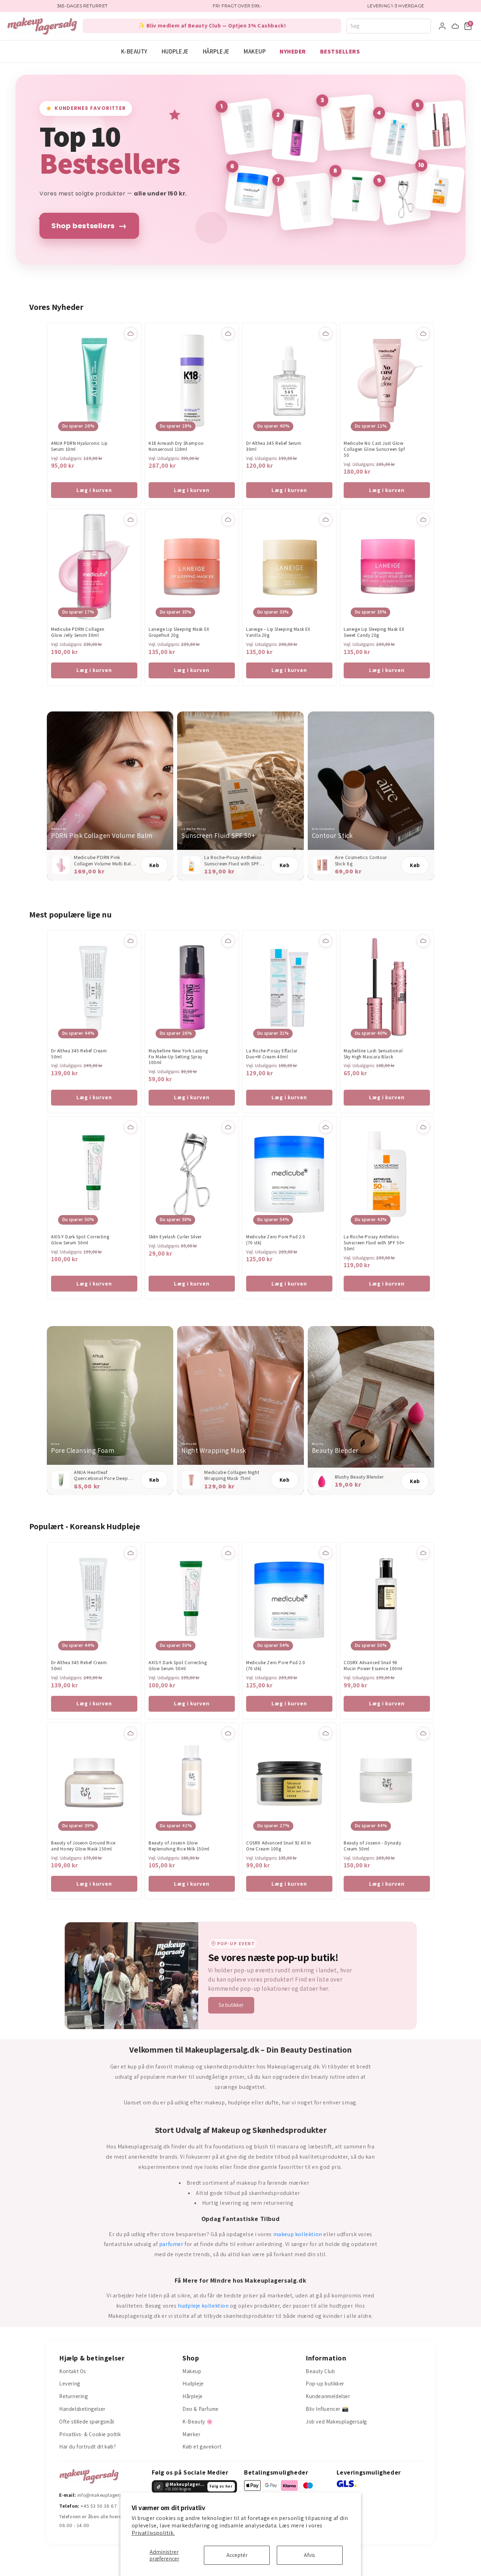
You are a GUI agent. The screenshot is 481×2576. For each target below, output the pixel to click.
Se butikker (231, 2005)
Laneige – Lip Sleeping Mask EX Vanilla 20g (278, 632)
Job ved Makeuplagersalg (336, 2422)
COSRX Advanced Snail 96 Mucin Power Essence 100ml (373, 1666)
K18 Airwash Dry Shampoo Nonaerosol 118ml (176, 446)
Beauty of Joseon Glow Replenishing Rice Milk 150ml (179, 1846)
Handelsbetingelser (82, 2409)
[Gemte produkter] (455, 26)
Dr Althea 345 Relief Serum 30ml (274, 446)
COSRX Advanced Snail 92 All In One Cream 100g (279, 1846)
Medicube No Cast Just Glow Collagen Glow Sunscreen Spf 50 (374, 449)
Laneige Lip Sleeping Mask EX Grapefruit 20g (179, 632)
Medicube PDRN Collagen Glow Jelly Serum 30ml (78, 632)
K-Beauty (134, 51)
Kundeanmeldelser (328, 2396)
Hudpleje (175, 51)
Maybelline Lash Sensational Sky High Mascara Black (373, 1054)
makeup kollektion (298, 2234)
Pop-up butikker (325, 2384)
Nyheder (293, 51)
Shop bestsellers (89, 226)
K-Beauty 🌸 (198, 2422)
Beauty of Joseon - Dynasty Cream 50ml (373, 1846)
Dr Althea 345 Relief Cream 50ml (79, 1054)
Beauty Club (320, 2371)
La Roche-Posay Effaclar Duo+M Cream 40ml (272, 1054)
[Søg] (428, 26)
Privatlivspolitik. (153, 2533)
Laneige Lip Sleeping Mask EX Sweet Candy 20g (374, 632)
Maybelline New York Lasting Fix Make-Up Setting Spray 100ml (178, 1057)
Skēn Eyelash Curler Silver (175, 1237)
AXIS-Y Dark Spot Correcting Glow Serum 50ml (80, 1240)
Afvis (310, 2555)
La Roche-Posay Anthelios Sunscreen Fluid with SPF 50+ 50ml (374, 1243)
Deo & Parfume (201, 2409)
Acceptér (237, 2555)
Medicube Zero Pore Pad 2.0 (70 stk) (276, 1240)
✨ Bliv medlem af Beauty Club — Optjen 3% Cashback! (212, 26)
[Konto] (442, 26)
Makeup (255, 51)
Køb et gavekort (202, 2447)
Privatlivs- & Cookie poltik (90, 2434)
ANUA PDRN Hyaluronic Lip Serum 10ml (79, 446)
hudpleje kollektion (203, 2306)
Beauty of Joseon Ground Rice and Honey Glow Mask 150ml (83, 1846)
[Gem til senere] (131, 334)
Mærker (192, 2434)
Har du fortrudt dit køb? (88, 2447)
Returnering (74, 2396)
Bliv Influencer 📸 (327, 2409)
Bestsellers (340, 51)
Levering (70, 2384)
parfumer (171, 2244)
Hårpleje (216, 51)
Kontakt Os (73, 2371)
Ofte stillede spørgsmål (87, 2422)
